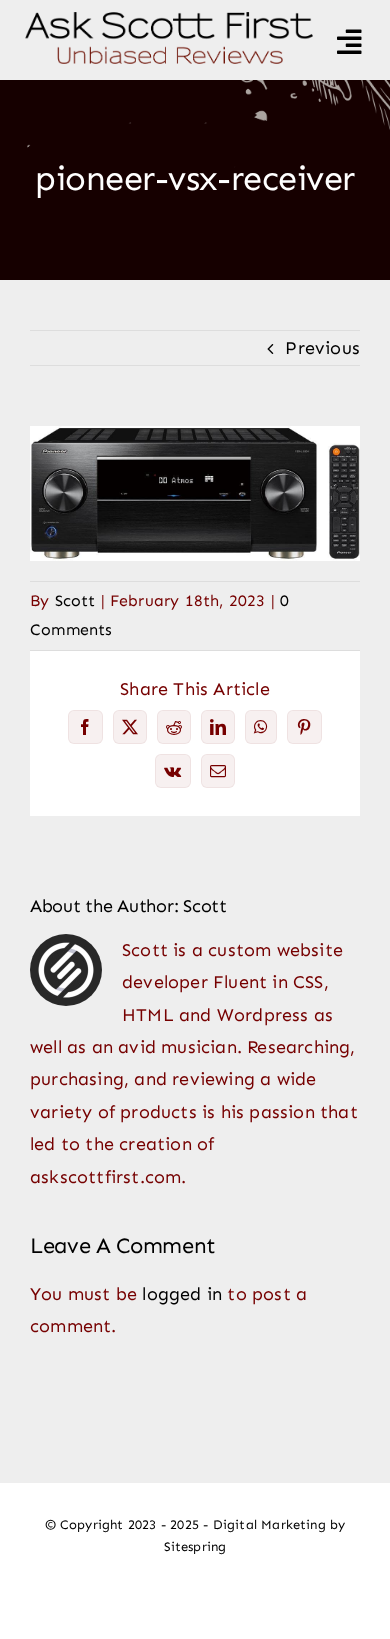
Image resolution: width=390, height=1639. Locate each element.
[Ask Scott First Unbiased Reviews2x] (169, 21)
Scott (75, 600)
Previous (322, 348)
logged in (182, 1294)
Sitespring (195, 1546)
